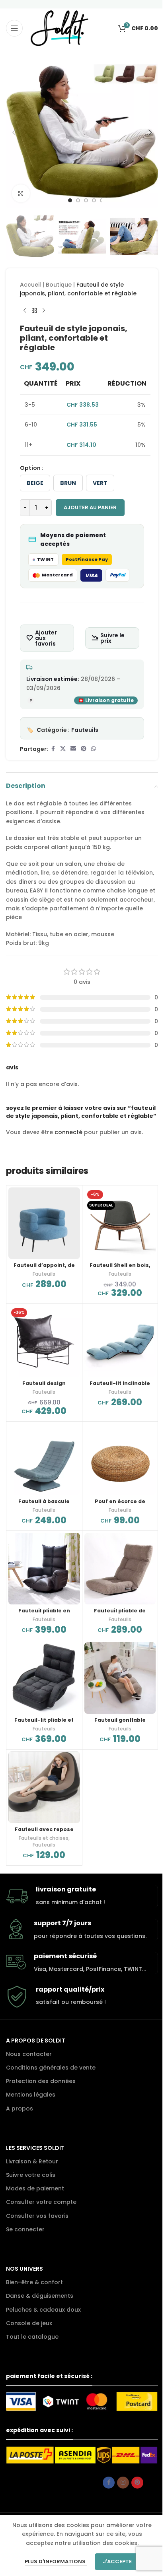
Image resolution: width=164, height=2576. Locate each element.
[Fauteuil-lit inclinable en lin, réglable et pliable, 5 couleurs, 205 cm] (120, 1341)
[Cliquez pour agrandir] (21, 193)
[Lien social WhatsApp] (94, 749)
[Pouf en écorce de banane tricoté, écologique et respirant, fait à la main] (120, 1459)
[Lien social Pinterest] (84, 749)
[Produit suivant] (44, 311)
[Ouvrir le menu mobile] (14, 28)
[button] (14, 132)
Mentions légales (31, 2095)
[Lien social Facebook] (53, 749)
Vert (100, 483)
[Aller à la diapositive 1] (70, 200)
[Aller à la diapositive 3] (86, 200)
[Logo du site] (60, 28)
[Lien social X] (63, 749)
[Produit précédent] (25, 311)
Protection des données (41, 2081)
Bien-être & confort (34, 2282)
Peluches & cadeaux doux (43, 2310)
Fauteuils (85, 730)
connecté (68, 1132)
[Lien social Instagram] (123, 2483)
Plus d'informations (56, 2561)
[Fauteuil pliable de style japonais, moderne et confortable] (120, 1569)
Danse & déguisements (40, 2296)
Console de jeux (29, 2323)
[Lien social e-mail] (73, 749)
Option (30, 468)
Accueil (30, 285)
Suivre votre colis (31, 2175)
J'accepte (117, 2561)
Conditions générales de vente (51, 2068)
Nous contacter (29, 2054)
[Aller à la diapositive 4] (94, 200)
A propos (20, 2109)
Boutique (59, 285)
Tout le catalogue (32, 2337)
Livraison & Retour (32, 2161)
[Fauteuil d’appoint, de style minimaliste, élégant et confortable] (44, 1223)
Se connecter (25, 2229)
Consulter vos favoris (37, 2216)
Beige (35, 483)
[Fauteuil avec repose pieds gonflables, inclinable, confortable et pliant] (44, 1787)
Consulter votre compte (41, 2202)
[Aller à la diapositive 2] (78, 200)
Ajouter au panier (90, 507)
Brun (68, 483)
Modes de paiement (35, 2188)
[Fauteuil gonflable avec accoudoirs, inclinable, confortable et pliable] (120, 1678)
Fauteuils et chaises (44, 1838)
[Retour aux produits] (34, 311)
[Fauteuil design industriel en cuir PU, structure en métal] (44, 1341)
